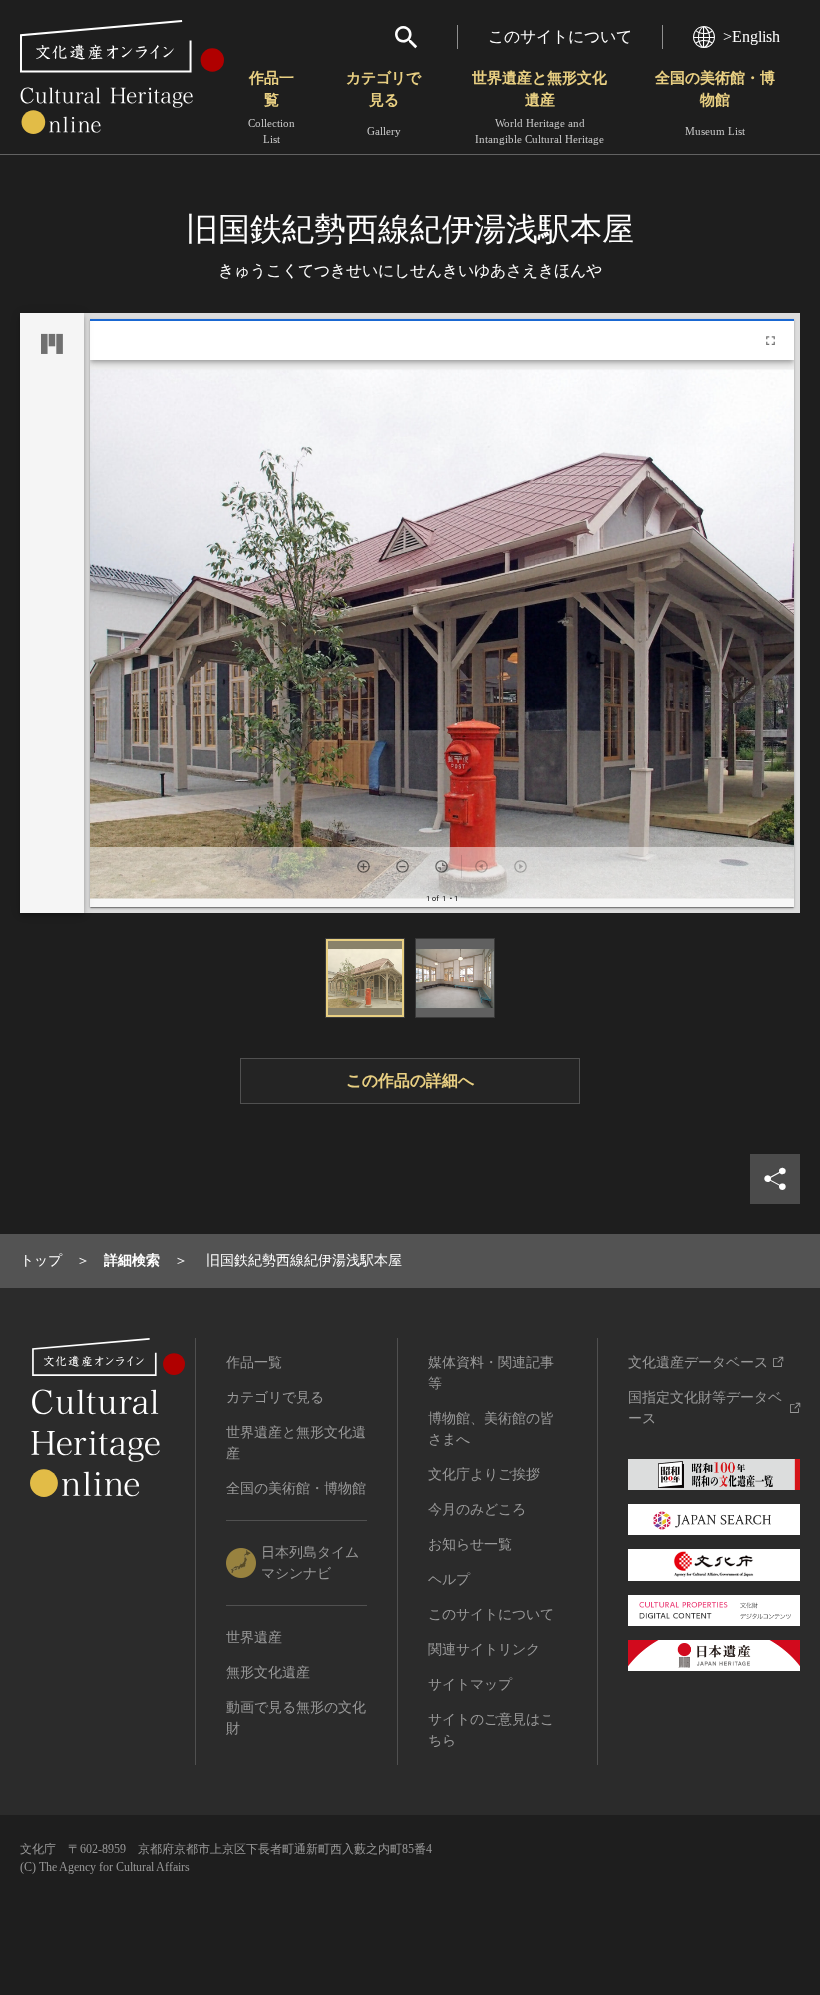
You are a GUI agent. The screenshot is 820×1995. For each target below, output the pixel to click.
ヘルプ (449, 1579)
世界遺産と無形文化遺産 (539, 107)
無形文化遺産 (268, 1672)
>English (751, 36)
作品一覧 (271, 107)
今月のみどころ (477, 1509)
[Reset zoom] (441, 866)
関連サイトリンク (484, 1649)
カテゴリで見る (383, 103)
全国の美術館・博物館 (715, 103)
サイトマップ (470, 1684)
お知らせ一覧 (470, 1544)
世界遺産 (254, 1637)
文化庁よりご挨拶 (484, 1474)
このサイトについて (560, 36)
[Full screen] (770, 340)
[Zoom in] (363, 866)
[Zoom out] (402, 866)
